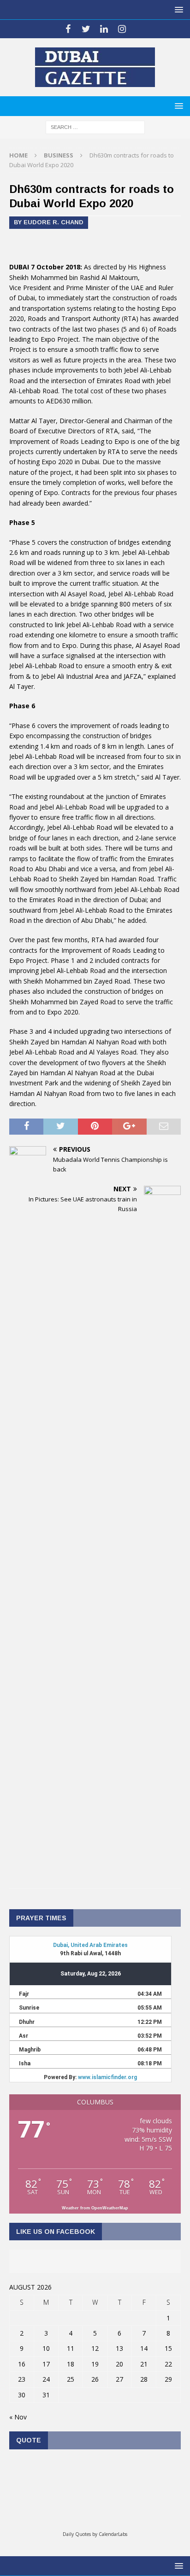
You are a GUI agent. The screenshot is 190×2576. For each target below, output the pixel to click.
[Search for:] (95, 126)
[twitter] (86, 29)
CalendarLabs (113, 2534)
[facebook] (68, 29)
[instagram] (122, 29)
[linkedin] (104, 29)
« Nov (18, 2417)
